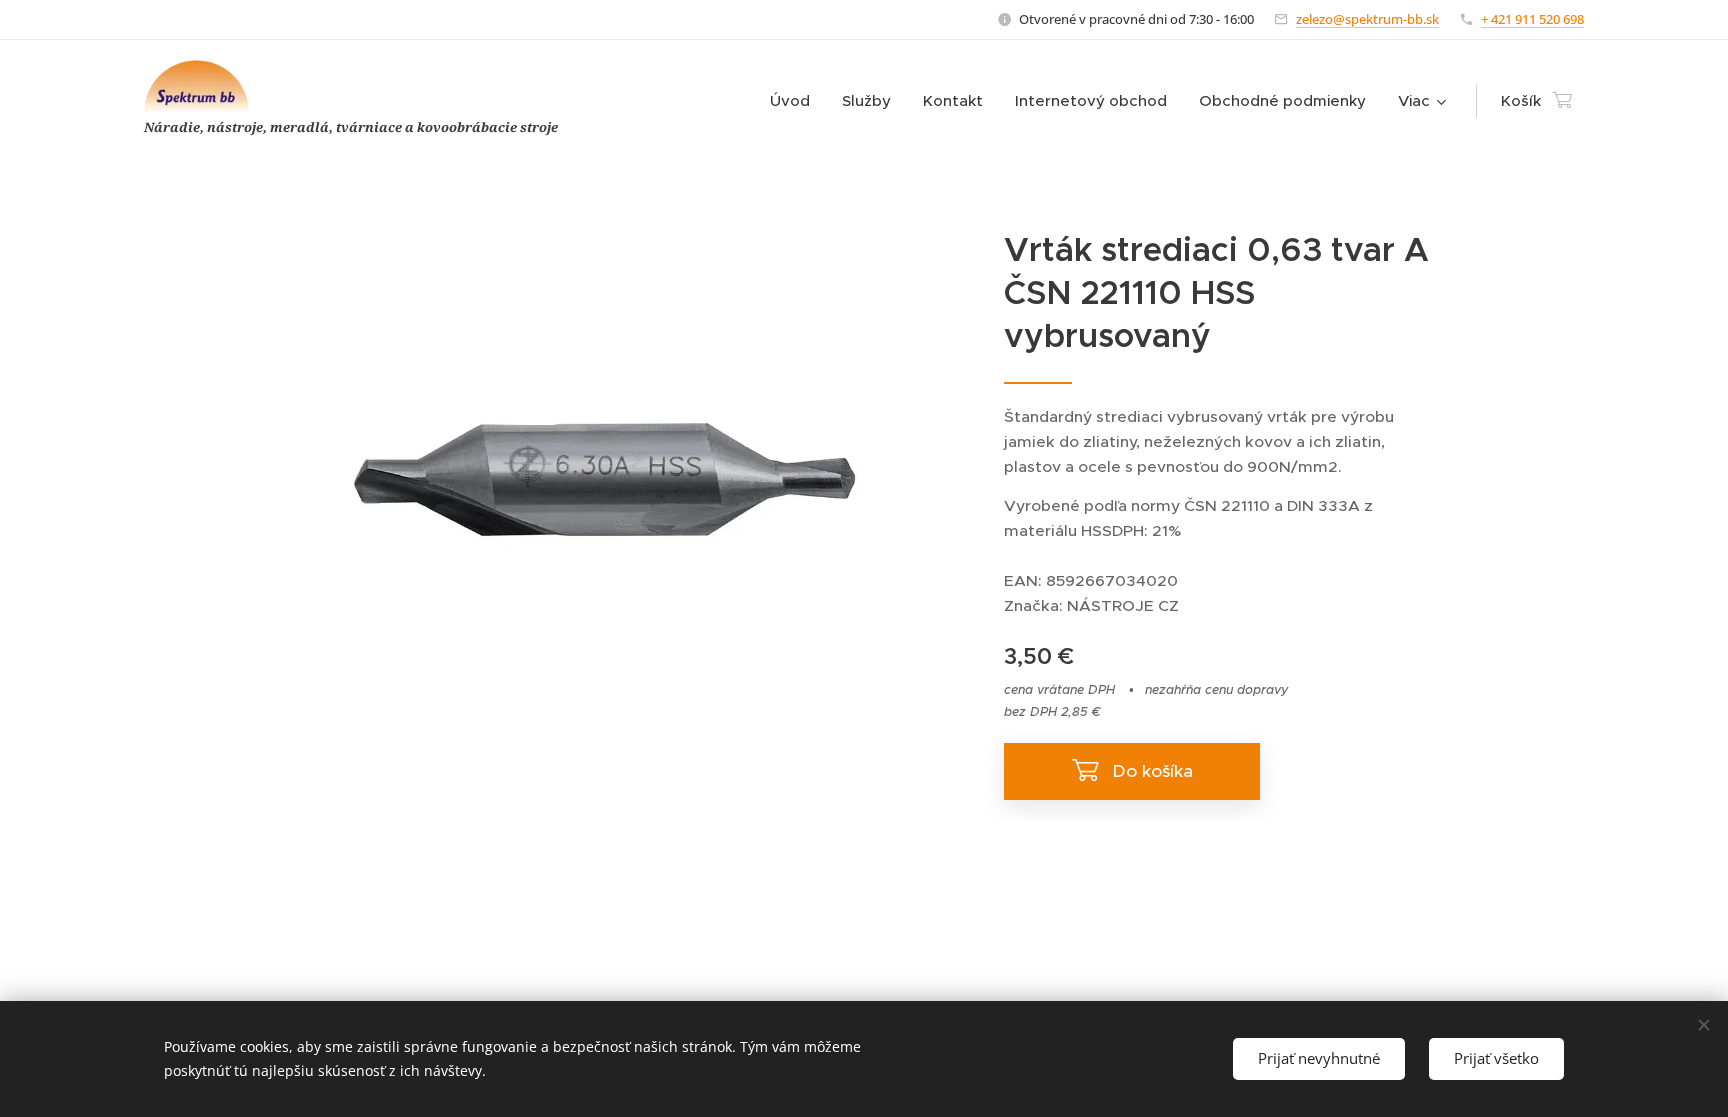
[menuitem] (795, 101)
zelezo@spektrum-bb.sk (1367, 19)
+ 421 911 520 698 (1532, 19)
